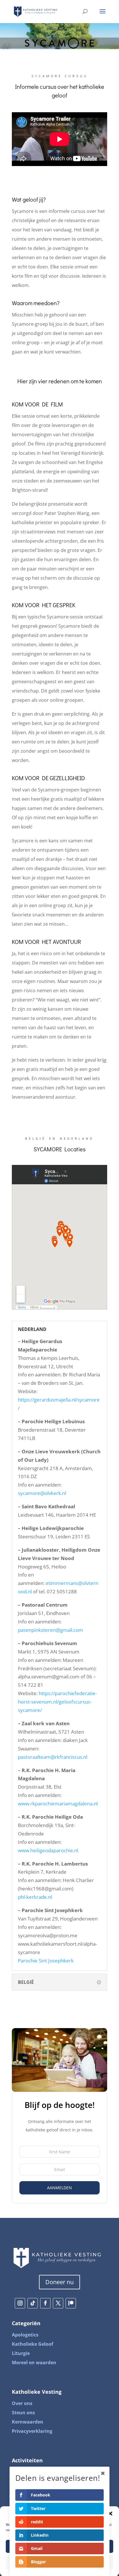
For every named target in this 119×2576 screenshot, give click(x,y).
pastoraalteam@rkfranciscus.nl (53, 1757)
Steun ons (23, 2413)
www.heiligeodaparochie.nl (48, 1850)
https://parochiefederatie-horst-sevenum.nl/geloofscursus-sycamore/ (57, 1702)
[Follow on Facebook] (45, 2303)
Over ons (22, 2403)
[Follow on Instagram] (20, 2303)
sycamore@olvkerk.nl (42, 1493)
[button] (110, 2514)
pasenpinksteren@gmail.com (51, 1630)
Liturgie (21, 2353)
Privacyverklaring (32, 2431)
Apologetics (25, 2335)
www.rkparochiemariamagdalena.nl (58, 1803)
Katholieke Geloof (32, 2344)
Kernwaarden (28, 2422)
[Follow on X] (58, 2303)
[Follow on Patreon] (71, 2303)
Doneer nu (59, 2282)
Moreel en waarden (34, 2363)
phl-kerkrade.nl (35, 1897)
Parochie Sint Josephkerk (46, 1961)
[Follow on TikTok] (33, 2303)
